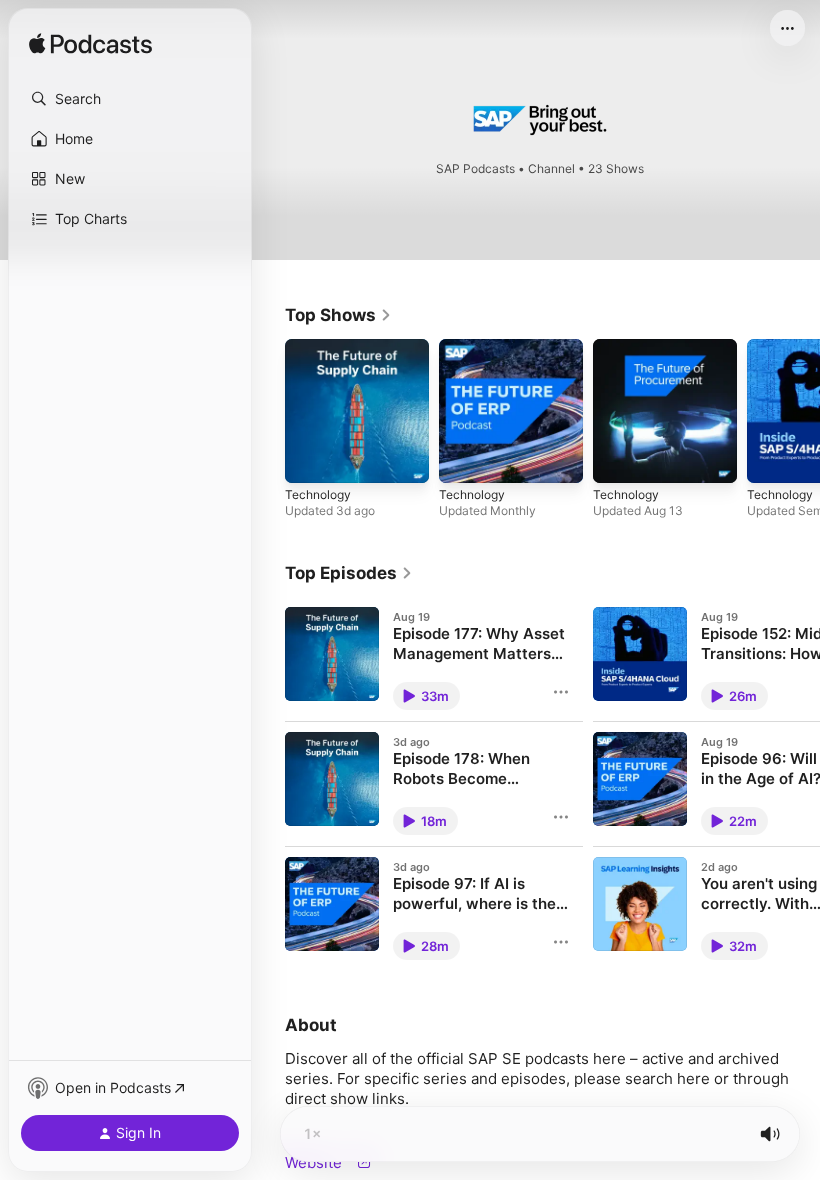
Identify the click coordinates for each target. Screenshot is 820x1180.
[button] (130, 99)
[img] (90, 45)
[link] (338, 315)
